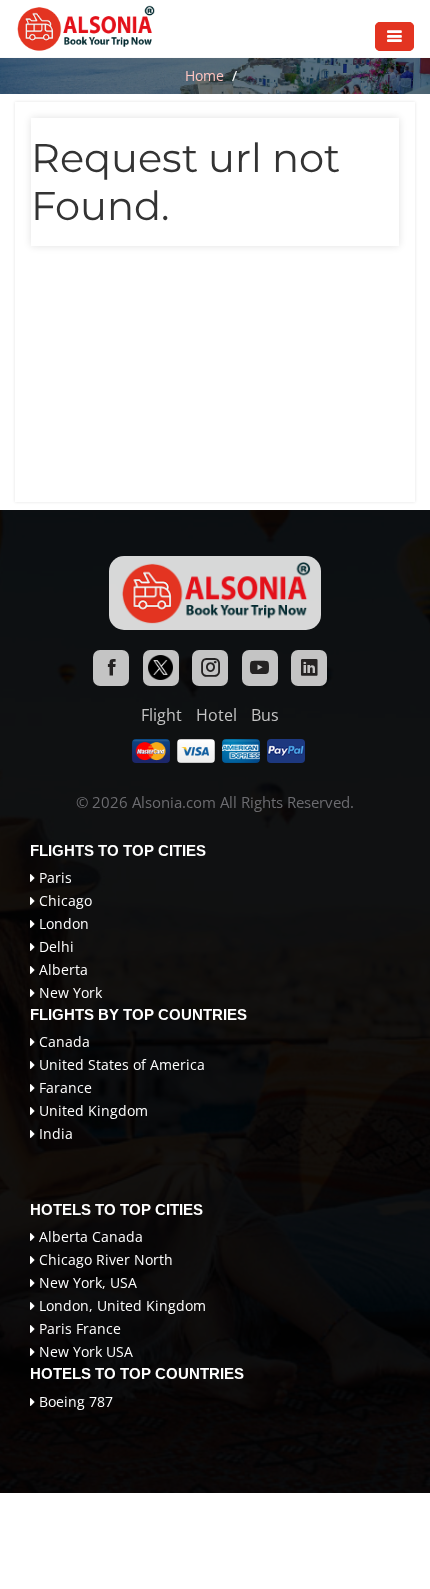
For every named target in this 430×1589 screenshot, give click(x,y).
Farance (63, 1087)
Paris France (78, 1328)
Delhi (54, 946)
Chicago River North (104, 1259)
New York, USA (86, 1282)
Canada (62, 1041)
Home (204, 75)
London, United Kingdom (120, 1305)
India (54, 1133)
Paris (53, 877)
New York (68, 992)
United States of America (120, 1064)
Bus (265, 715)
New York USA (84, 1351)
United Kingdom (91, 1110)
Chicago (63, 900)
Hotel (216, 715)
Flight (161, 715)
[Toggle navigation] (394, 36)
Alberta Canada (89, 1236)
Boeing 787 (74, 1401)
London (62, 923)
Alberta (61, 969)
